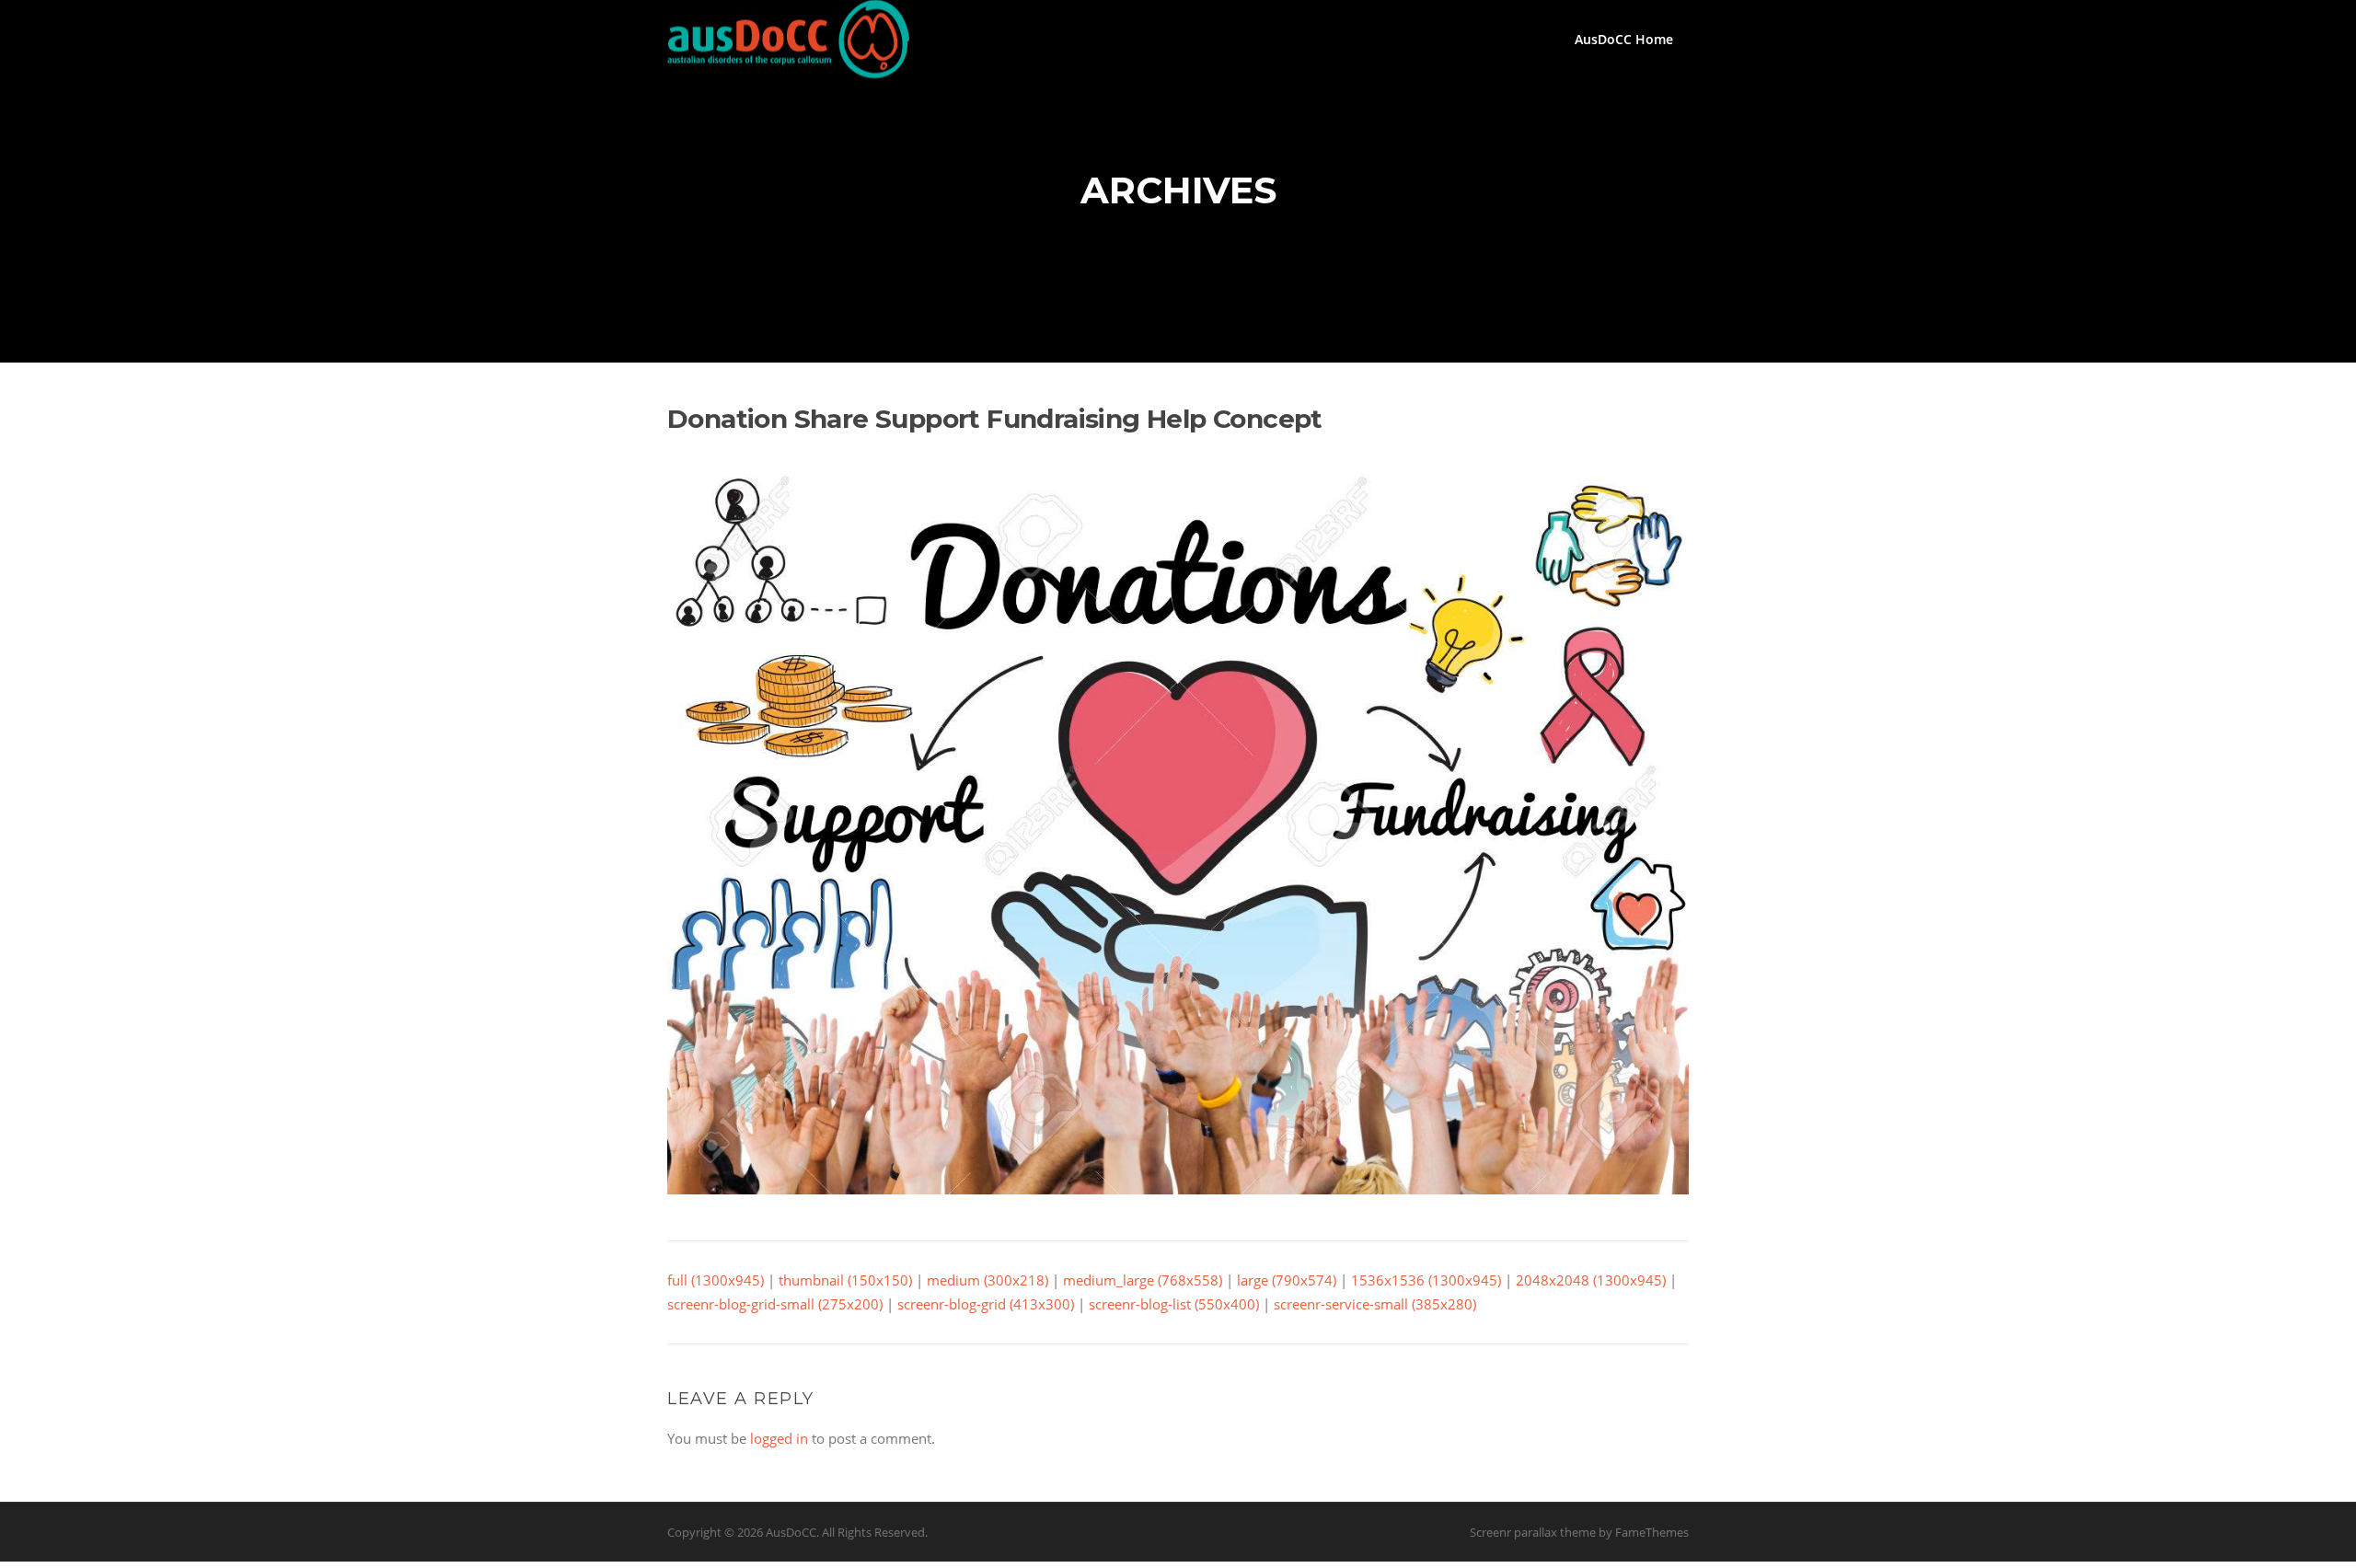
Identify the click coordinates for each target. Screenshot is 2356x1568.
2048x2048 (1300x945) (1591, 1280)
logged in (779, 1438)
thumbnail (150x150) (845, 1280)
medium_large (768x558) (1143, 1280)
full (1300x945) (716, 1280)
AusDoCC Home (1624, 39)
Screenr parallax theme (1533, 1532)
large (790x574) (1287, 1280)
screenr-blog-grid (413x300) (986, 1304)
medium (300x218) (987, 1280)
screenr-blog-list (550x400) (1174, 1304)
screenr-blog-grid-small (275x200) (775, 1304)
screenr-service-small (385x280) (1375, 1304)
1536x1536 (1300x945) (1426, 1280)
